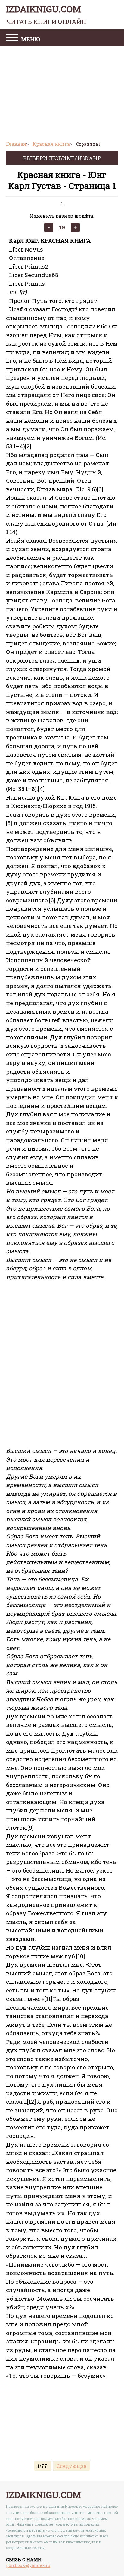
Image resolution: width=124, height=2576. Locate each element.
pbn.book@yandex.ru (28, 2565)
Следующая (72, 2466)
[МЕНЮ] (12, 38)
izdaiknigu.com (46, 14)
